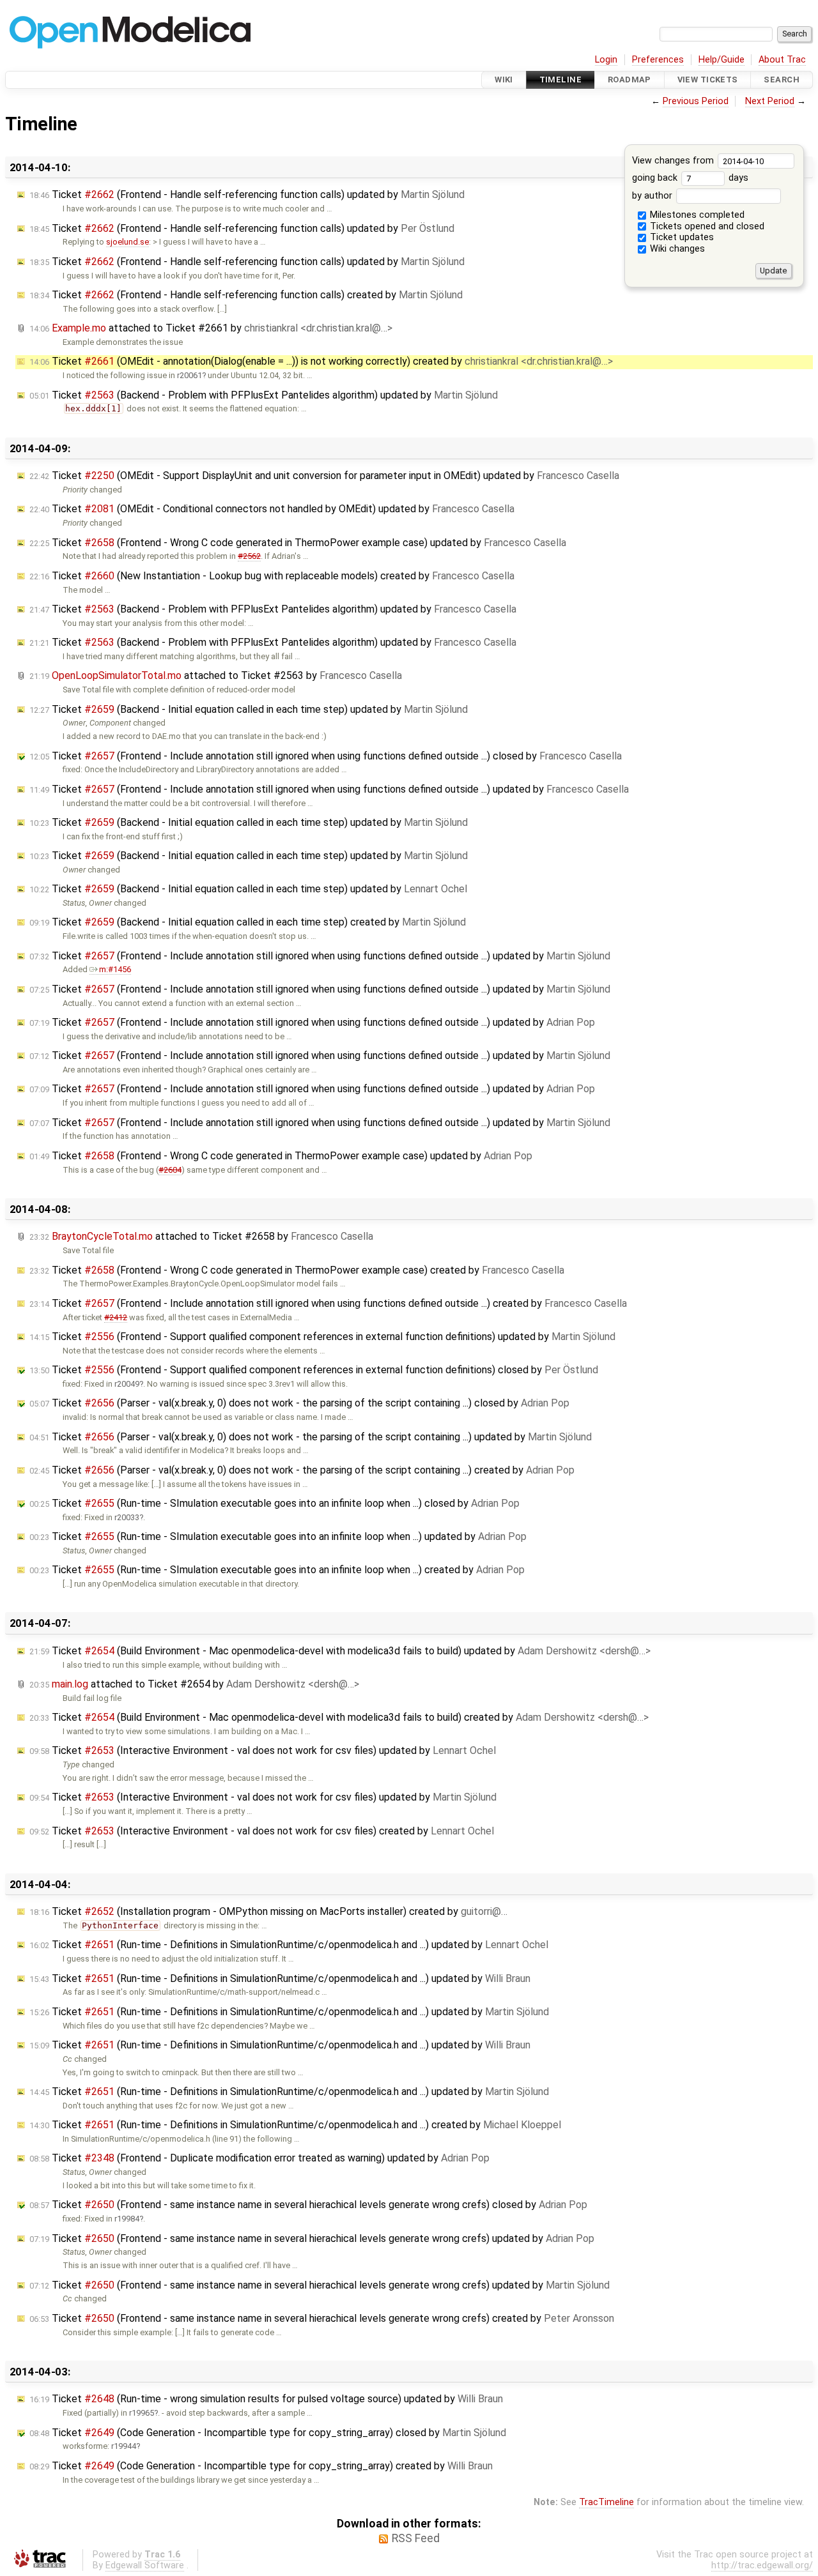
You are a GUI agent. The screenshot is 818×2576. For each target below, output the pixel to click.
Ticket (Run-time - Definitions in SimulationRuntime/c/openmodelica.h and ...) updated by (289, 1945)
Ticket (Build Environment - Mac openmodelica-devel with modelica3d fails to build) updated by (340, 1651)
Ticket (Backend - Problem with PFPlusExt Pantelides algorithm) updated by (264, 395)
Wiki (504, 80)
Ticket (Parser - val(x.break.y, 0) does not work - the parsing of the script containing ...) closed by (299, 1403)
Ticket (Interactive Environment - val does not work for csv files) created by (262, 1831)
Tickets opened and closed (706, 226)
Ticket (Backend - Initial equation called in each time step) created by (248, 922)
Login (606, 60)
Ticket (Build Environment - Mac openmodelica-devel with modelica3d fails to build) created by (339, 1717)
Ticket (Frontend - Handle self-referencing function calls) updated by (247, 194)
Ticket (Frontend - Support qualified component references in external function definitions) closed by (314, 1370)
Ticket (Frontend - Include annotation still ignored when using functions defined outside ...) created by (328, 1303)
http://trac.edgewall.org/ (762, 2565)
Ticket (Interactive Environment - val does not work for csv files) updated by (263, 1750)
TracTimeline (606, 2502)
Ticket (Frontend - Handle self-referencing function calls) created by (246, 295)
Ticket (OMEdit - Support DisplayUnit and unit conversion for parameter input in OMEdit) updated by (324, 476)
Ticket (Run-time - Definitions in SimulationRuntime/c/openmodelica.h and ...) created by (295, 2125)
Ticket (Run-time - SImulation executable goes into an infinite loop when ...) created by (277, 1570)
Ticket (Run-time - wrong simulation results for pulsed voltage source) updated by (266, 2399)
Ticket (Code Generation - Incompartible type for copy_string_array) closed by (268, 2433)
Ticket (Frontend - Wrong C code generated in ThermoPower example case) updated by (298, 543)
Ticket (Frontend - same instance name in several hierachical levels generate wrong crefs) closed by (308, 2205)
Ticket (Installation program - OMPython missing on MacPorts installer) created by (268, 1911)
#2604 (170, 1170)
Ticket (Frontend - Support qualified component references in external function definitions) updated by (322, 1337)
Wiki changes (676, 249)
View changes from (674, 161)
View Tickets (708, 80)
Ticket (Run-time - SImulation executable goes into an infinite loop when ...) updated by (278, 1536)
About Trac (782, 60)
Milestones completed (696, 215)
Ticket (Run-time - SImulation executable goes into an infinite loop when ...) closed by (274, 1503)
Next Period (770, 101)
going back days (690, 178)
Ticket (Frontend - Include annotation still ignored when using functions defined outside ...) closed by (326, 756)
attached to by (211, 328)
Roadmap (629, 80)
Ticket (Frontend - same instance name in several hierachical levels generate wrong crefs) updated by (312, 2238)
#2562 (249, 556)
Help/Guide (722, 60)
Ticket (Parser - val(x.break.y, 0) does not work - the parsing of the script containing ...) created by (302, 1470)
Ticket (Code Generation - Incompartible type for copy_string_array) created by (261, 2466)
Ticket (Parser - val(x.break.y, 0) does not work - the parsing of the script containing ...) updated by (311, 1437)
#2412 (116, 1317)
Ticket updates (681, 237)
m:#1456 (115, 969)
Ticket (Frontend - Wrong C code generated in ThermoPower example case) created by (297, 1270)
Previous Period (696, 101)
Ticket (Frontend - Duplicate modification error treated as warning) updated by (259, 2158)
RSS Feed (416, 2538)
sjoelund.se (127, 242)
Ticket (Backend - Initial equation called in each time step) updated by (249, 709)
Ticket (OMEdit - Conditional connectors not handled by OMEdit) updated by (272, 509)
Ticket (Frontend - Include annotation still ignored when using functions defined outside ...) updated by (329, 789)
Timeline (560, 80)
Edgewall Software (145, 2565)
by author (653, 196)
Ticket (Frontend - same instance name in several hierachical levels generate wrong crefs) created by (322, 2318)
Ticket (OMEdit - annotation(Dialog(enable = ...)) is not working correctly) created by (321, 361)
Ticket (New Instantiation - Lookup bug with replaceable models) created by (272, 576)
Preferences (658, 60)
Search (782, 80)
